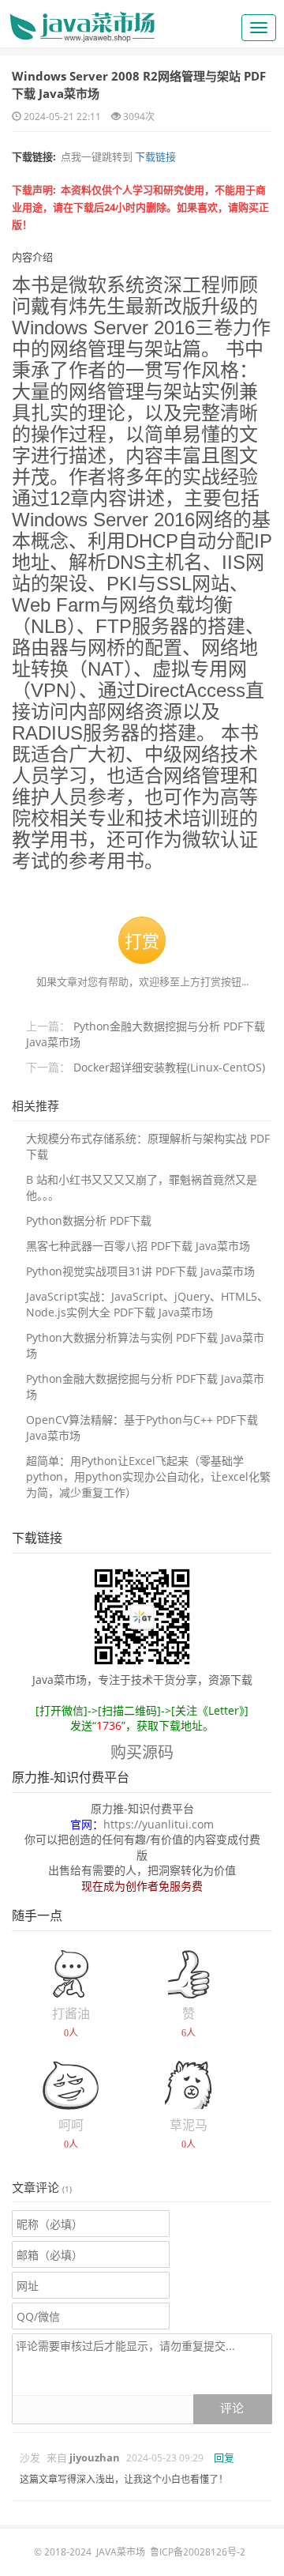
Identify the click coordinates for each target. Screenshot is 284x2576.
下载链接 (154, 156)
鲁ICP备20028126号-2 (198, 2552)
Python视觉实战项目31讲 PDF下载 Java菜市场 (140, 1271)
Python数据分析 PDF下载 (89, 1220)
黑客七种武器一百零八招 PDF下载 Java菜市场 (138, 1246)
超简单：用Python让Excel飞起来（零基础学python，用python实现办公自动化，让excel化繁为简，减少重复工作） (148, 1476)
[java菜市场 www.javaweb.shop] (82, 21)
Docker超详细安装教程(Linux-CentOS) (169, 1067)
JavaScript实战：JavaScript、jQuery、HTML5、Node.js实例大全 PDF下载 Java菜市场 (147, 1304)
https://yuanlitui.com (159, 1824)
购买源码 (142, 1752)
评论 (232, 2408)
